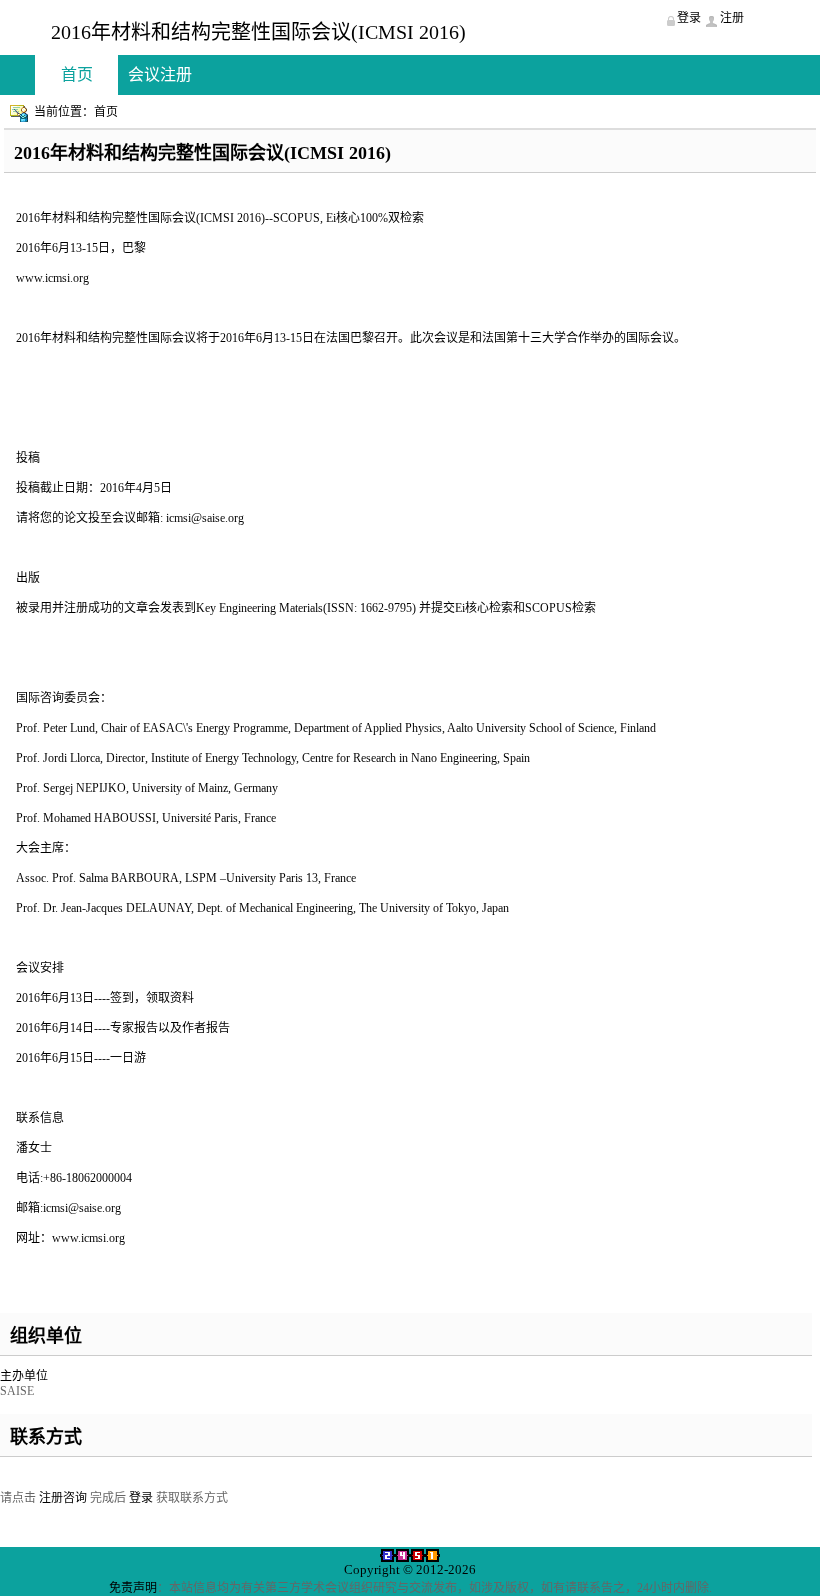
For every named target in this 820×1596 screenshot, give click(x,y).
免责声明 (133, 1588)
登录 (141, 1498)
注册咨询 (63, 1498)
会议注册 (160, 74)
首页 (77, 74)
